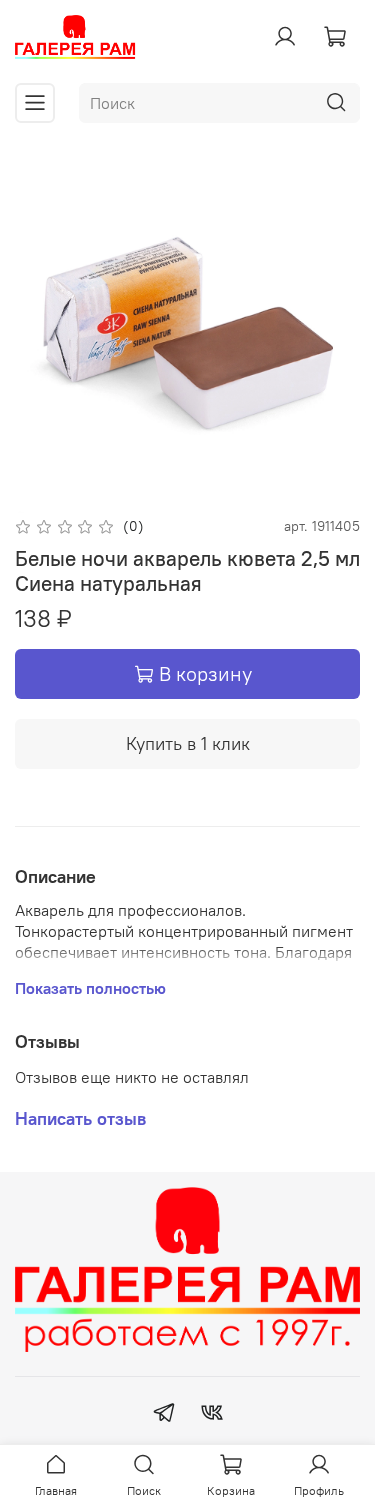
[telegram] (164, 1415)
